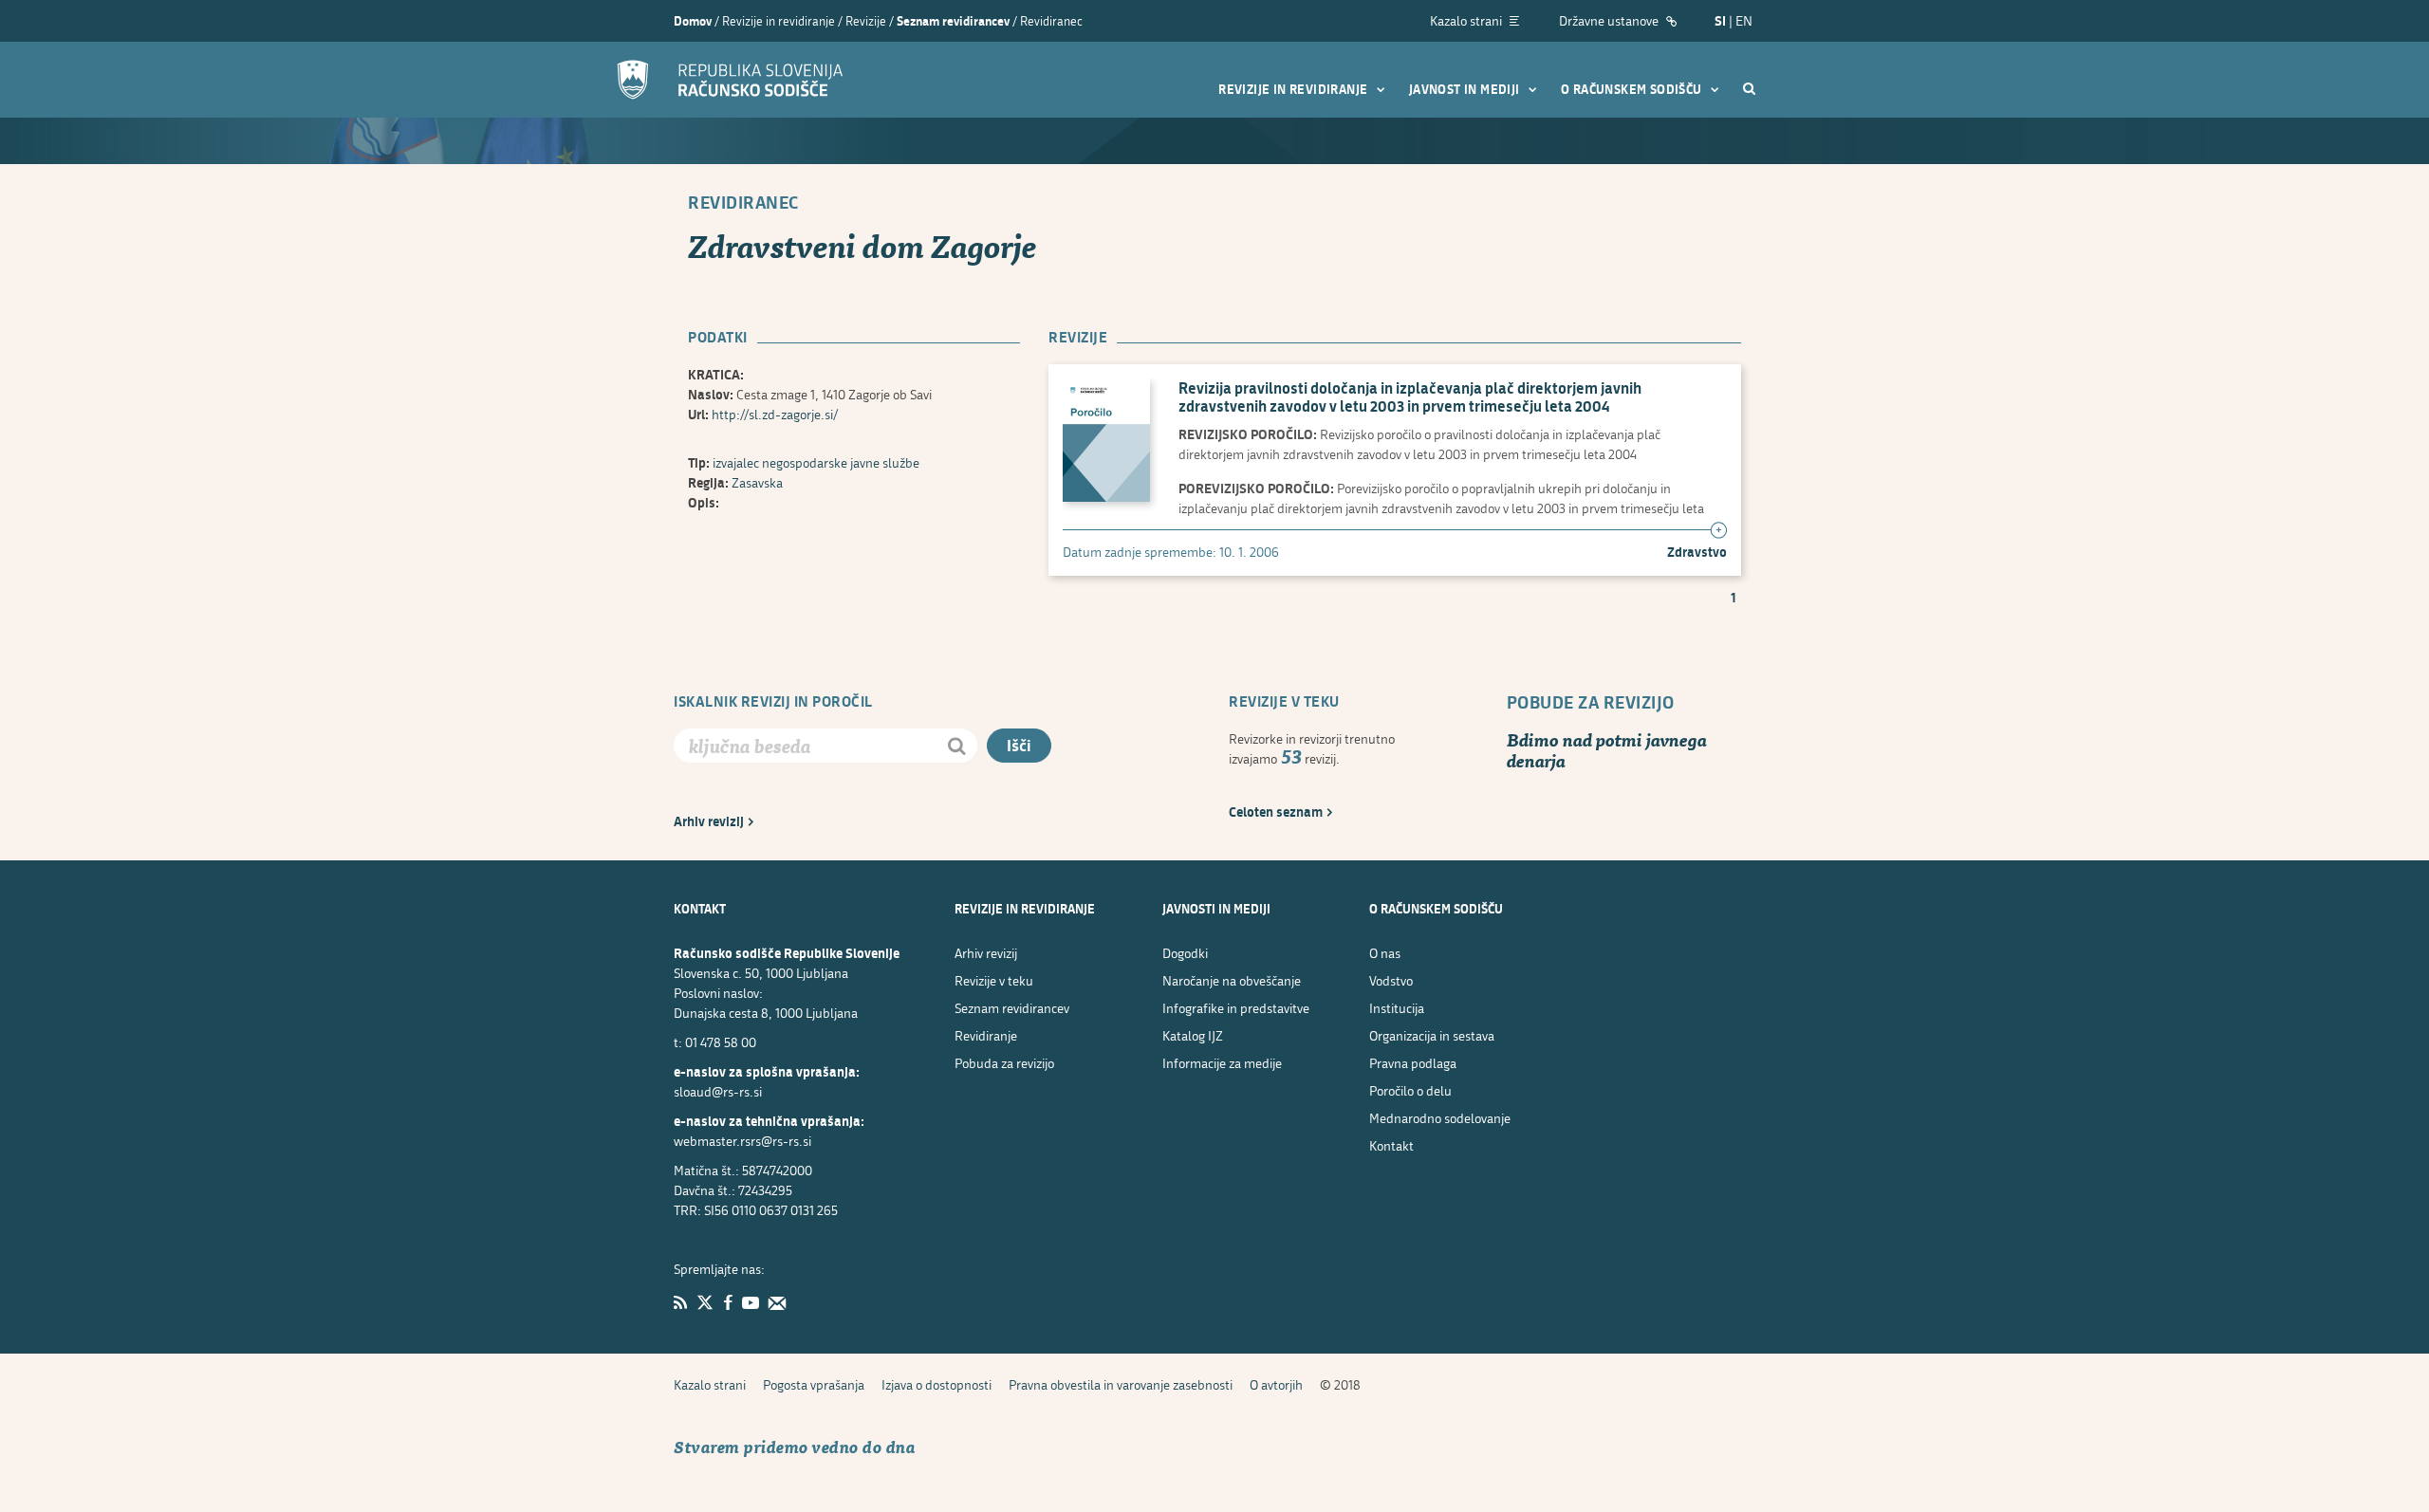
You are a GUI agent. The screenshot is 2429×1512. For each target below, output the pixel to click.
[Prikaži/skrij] (1718, 531)
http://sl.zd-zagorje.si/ (775, 414)
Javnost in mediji (1466, 89)
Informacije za (1222, 1063)
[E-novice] (777, 1302)
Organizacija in (1432, 1035)
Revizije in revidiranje (1295, 89)
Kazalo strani (1467, 20)
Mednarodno (1440, 1118)
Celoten (1276, 811)
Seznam (1012, 1008)
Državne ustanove (1610, 20)
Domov (693, 21)
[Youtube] (751, 1302)
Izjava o (936, 1384)
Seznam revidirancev (953, 21)
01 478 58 (721, 1042)
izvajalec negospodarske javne (816, 462)
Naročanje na (1232, 980)
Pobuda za (1004, 1063)
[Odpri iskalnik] (1749, 88)
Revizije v (994, 980)
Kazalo (710, 1384)
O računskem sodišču (1633, 89)
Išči (1019, 745)
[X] (705, 1302)
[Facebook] (728, 1302)
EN (1744, 20)
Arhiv (709, 821)
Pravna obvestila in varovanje (1121, 1384)
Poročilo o (1410, 1090)
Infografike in (1236, 1008)
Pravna (1413, 1063)
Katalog (1193, 1035)
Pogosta (814, 1384)
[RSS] (680, 1302)
